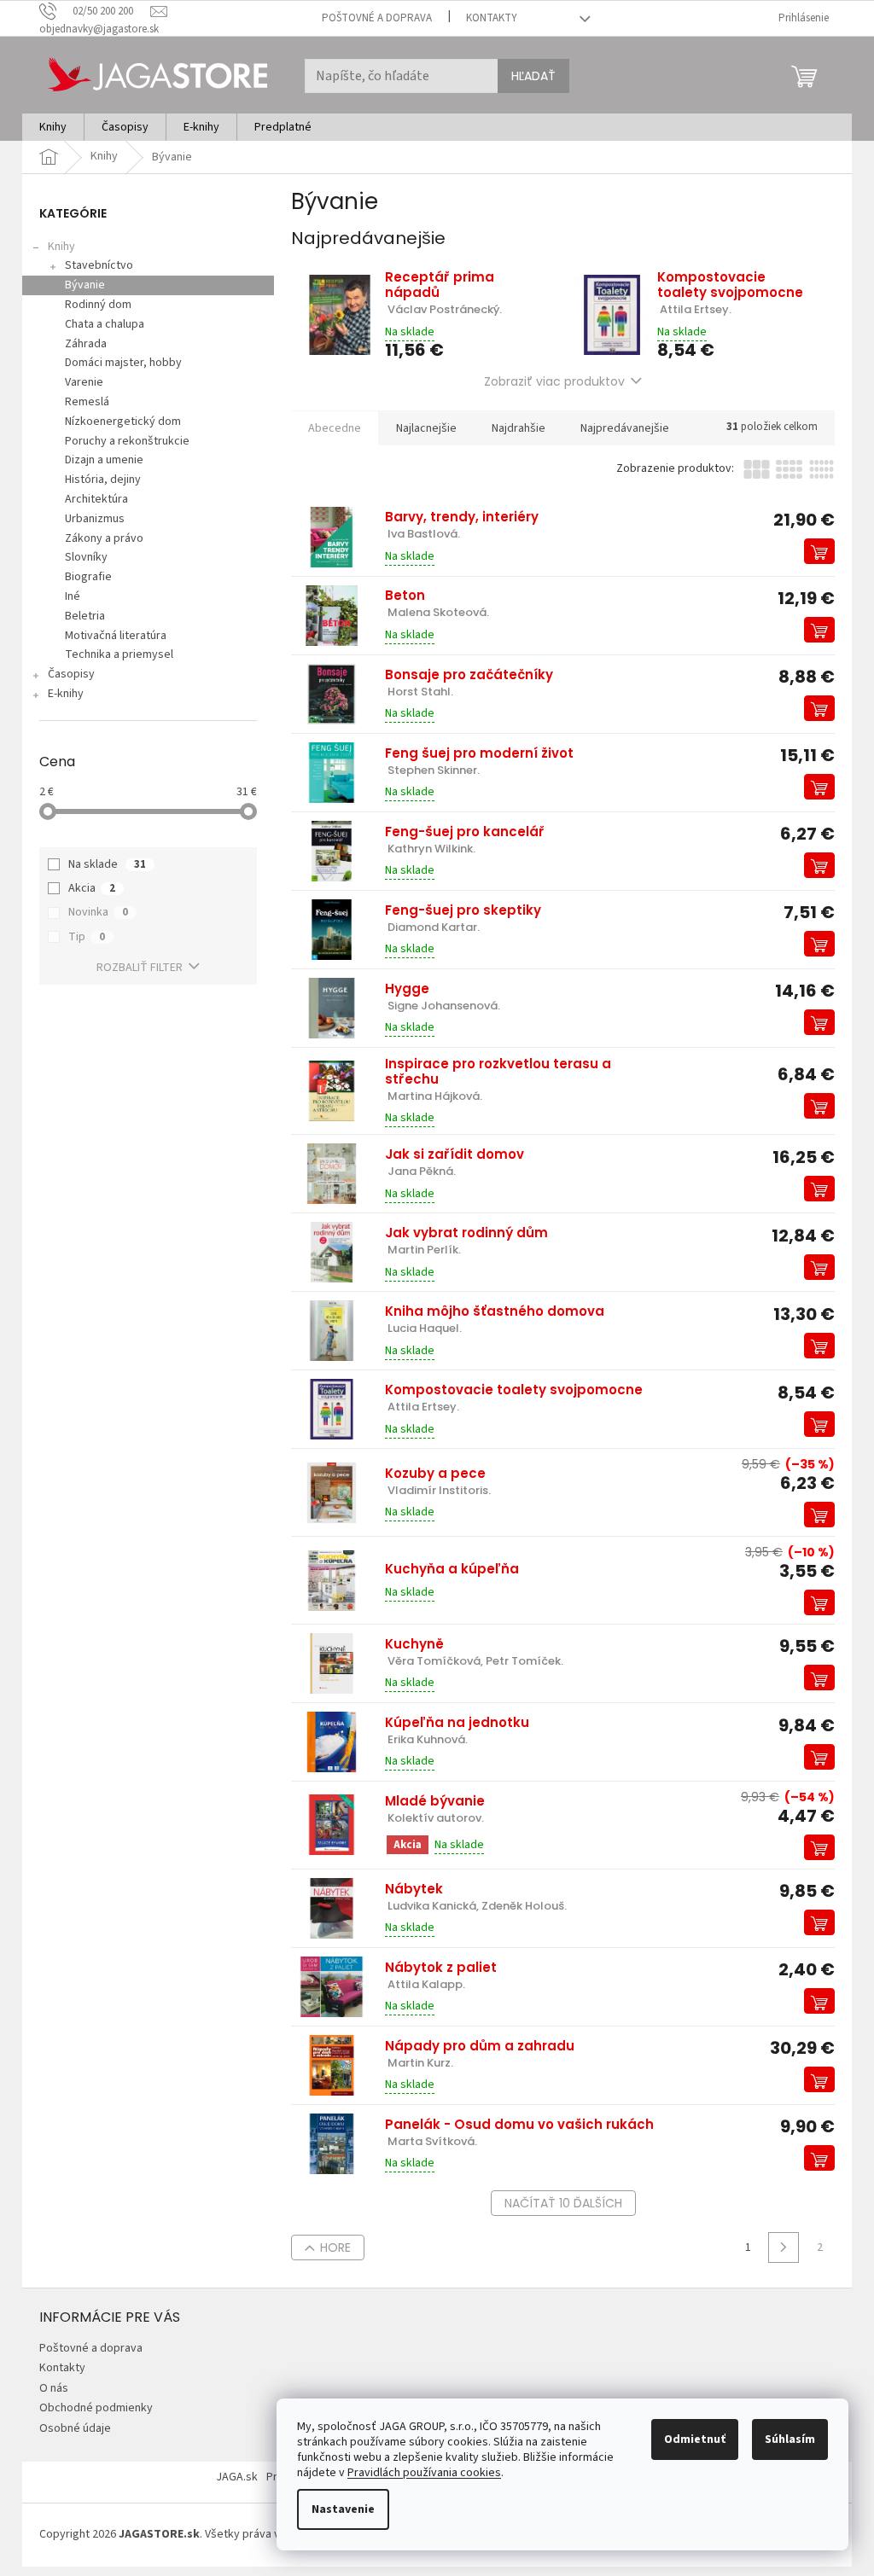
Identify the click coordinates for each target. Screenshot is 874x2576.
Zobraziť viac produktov (554, 381)
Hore (335, 2247)
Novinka (98, 912)
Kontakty (492, 18)
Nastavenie (343, 2509)
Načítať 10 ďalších (563, 2203)
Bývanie (85, 285)
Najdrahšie (519, 428)
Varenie (84, 382)
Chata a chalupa (105, 324)
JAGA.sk (237, 2477)
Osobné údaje (75, 2428)
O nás (54, 2388)
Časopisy (71, 674)
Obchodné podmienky (96, 2408)
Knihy (61, 247)
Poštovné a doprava (377, 18)
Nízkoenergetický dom (123, 422)
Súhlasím (790, 2439)
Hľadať (533, 76)
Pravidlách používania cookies (424, 2473)
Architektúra (96, 499)
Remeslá (87, 402)
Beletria (85, 616)
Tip (87, 937)
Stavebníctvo (99, 265)
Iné (73, 596)
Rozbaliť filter (140, 968)
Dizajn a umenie (104, 460)
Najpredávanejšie (625, 428)
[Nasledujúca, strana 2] (784, 2247)
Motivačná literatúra (116, 636)
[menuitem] (53, 127)
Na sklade (107, 864)
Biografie (88, 577)
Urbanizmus (95, 519)
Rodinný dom (98, 305)
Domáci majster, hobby (123, 363)
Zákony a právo (104, 538)
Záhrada (86, 344)
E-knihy (66, 694)
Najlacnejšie (426, 428)
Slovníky (86, 557)
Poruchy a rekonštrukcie (127, 441)
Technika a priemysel (119, 654)
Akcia (92, 888)
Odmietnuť (695, 2439)
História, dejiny (103, 480)
